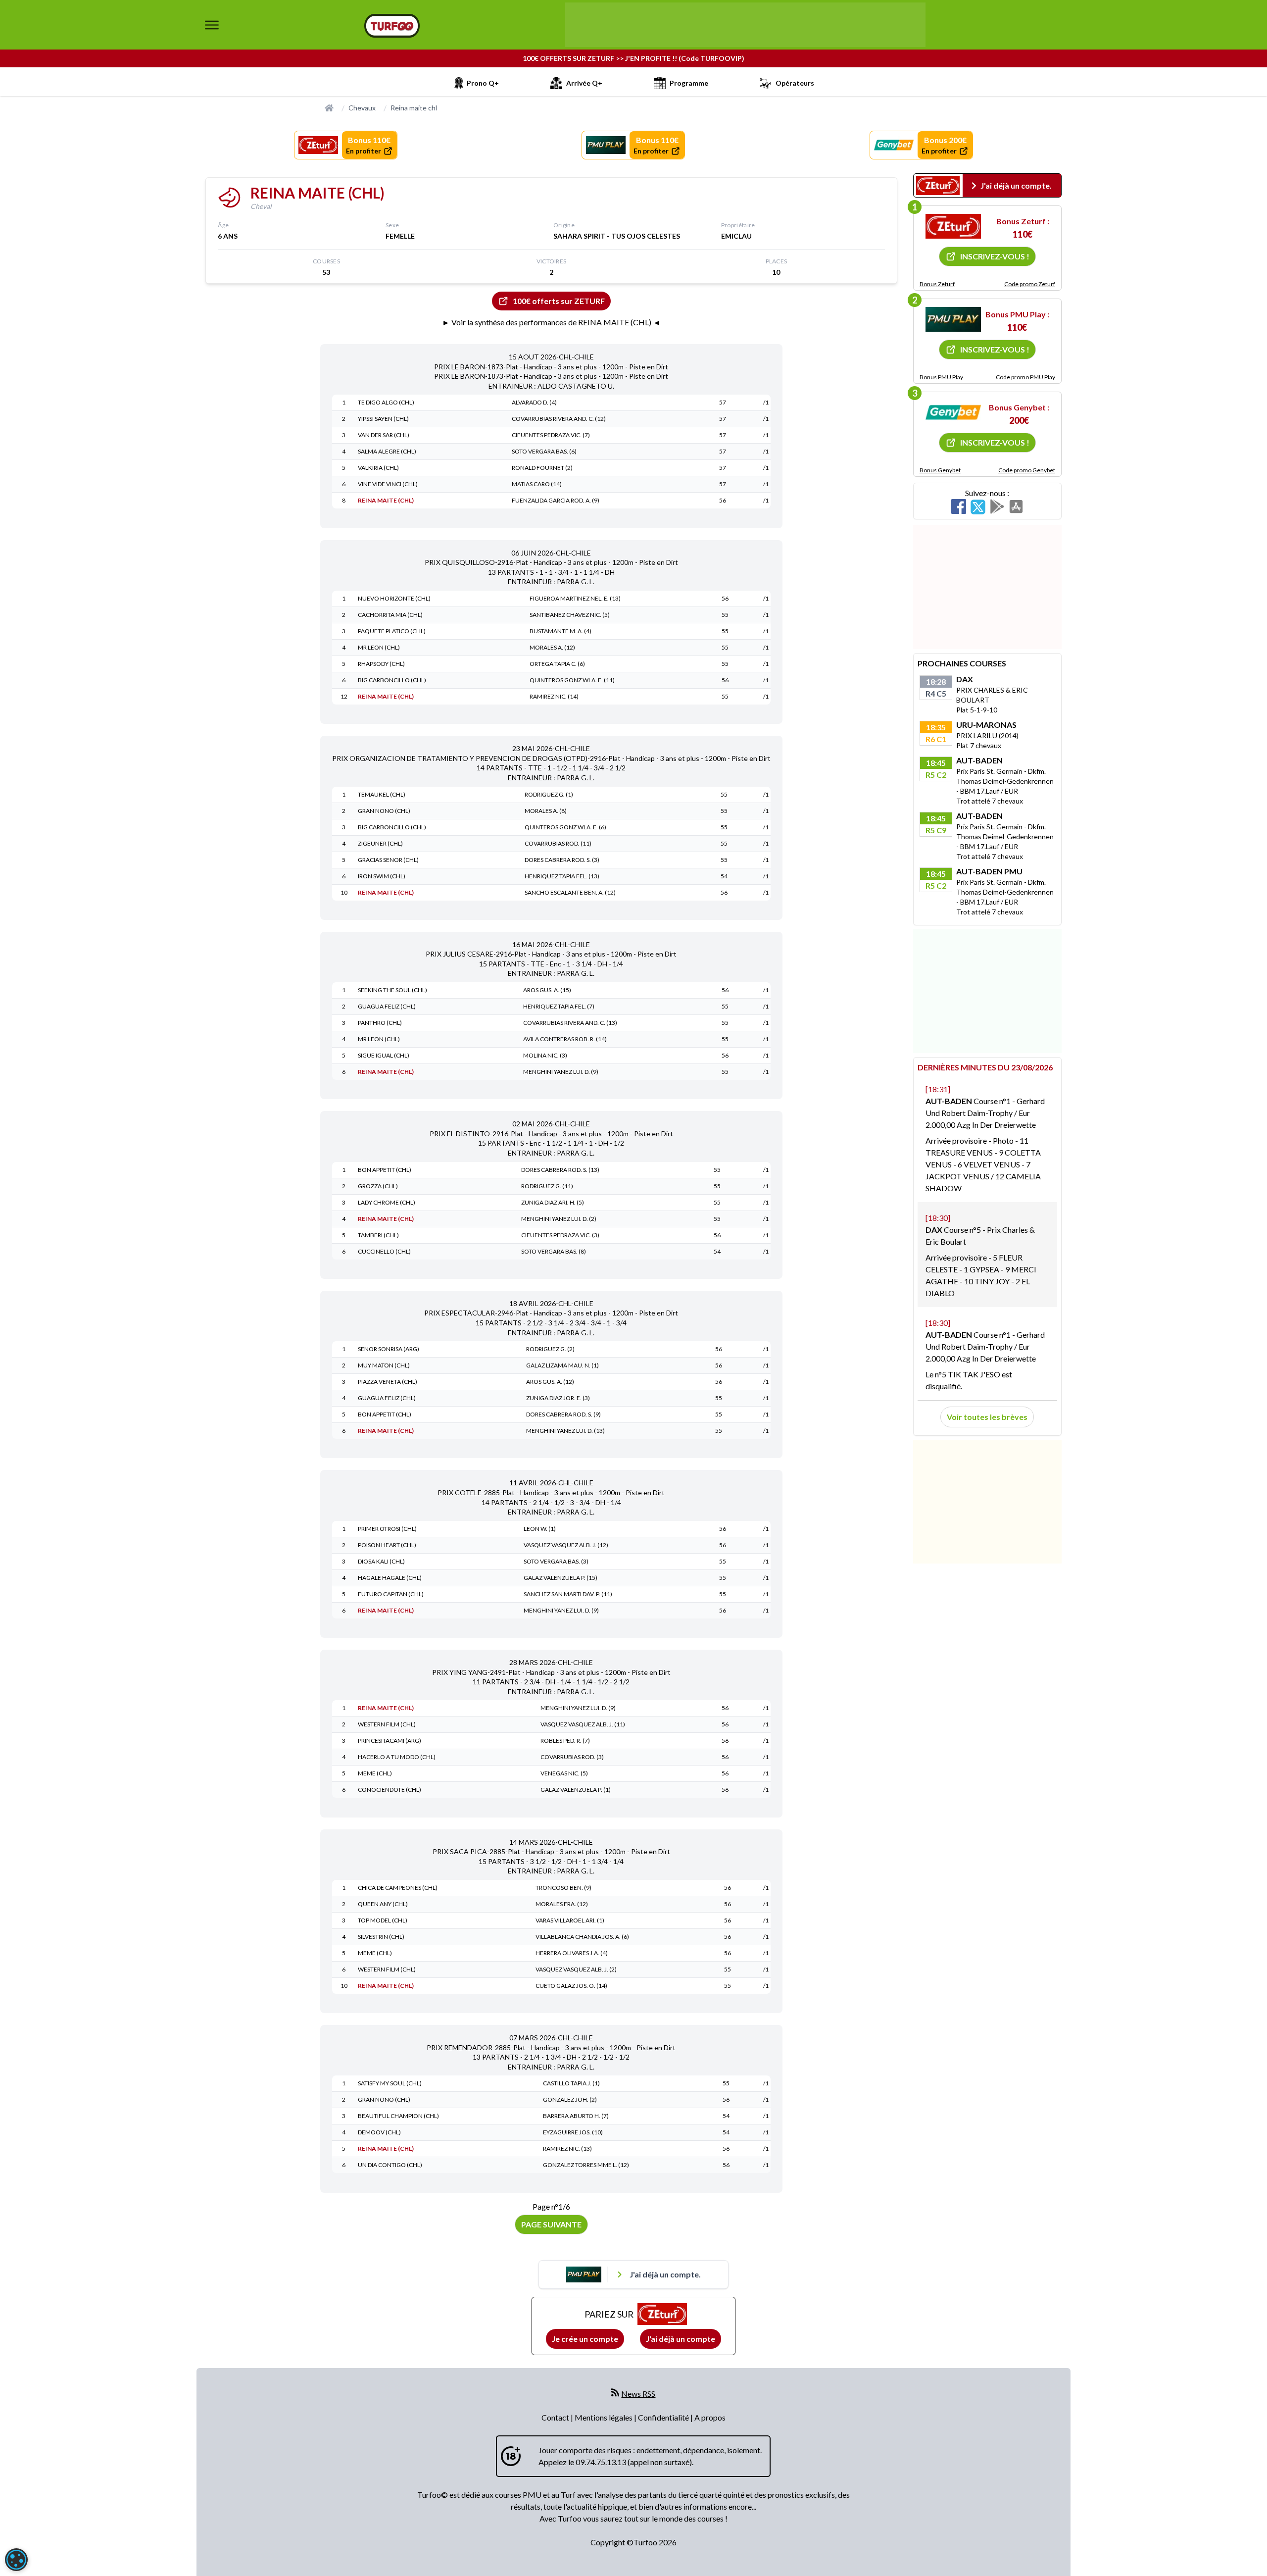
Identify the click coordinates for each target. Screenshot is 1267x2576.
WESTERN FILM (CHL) (387, 1724)
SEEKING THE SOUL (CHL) (392, 990)
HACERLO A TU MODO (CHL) (397, 1757)
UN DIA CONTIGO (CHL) (390, 2165)
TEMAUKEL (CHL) (382, 794)
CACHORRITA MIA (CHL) (390, 615)
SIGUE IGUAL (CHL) (384, 1055)
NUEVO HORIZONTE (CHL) (394, 598)
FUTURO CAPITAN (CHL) (391, 1594)
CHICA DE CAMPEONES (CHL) (398, 1888)
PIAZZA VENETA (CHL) (388, 1382)
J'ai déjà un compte (681, 2339)
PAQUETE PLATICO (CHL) (392, 631)
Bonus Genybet (940, 470)
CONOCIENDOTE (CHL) (390, 1790)
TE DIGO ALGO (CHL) (386, 402)
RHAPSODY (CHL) (381, 664)
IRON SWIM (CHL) (382, 876)
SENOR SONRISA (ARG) (389, 1349)
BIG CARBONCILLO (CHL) (392, 680)
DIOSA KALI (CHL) (381, 1561)
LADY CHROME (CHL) (387, 1202)
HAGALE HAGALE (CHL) (390, 1578)
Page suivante (551, 2224)
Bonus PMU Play (941, 377)
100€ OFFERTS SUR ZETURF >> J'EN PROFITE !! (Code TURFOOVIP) (633, 58)
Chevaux (362, 108)
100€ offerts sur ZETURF (559, 301)
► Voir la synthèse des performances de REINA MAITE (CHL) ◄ (551, 322)
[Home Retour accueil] (392, 26)
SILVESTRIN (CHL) (381, 1937)
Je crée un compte (585, 2339)
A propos (710, 2417)
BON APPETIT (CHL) (385, 1170)
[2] (953, 319)
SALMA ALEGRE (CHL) (387, 451)
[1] (953, 226)
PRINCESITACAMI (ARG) (390, 1741)
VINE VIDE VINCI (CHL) (388, 484)
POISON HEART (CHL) (387, 1545)
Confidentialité (664, 2417)
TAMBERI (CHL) (378, 1235)
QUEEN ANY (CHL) (383, 1904)
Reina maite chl (414, 108)
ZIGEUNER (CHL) (380, 843)
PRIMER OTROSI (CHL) (387, 1529)
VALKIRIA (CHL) (378, 468)
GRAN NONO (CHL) (384, 811)
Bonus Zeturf (937, 284)
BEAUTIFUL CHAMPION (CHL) (398, 2116)
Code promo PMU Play (1025, 377)
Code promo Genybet (1027, 470)
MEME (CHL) (375, 1773)
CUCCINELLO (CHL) (384, 1251)
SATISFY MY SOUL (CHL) (390, 2083)
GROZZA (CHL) (378, 1186)
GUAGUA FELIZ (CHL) (387, 1006)
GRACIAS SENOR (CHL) (388, 860)
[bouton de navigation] (212, 25)
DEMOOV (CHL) (379, 2132)
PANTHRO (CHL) (380, 1023)
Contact (556, 2417)
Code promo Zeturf (1030, 284)
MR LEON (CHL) (379, 647)
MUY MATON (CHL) (384, 1365)
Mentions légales (604, 2417)
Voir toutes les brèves (987, 1417)
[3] (953, 412)
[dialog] (16, 2560)
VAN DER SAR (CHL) (384, 435)
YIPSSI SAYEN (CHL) (383, 419)
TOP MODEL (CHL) (383, 1920)
